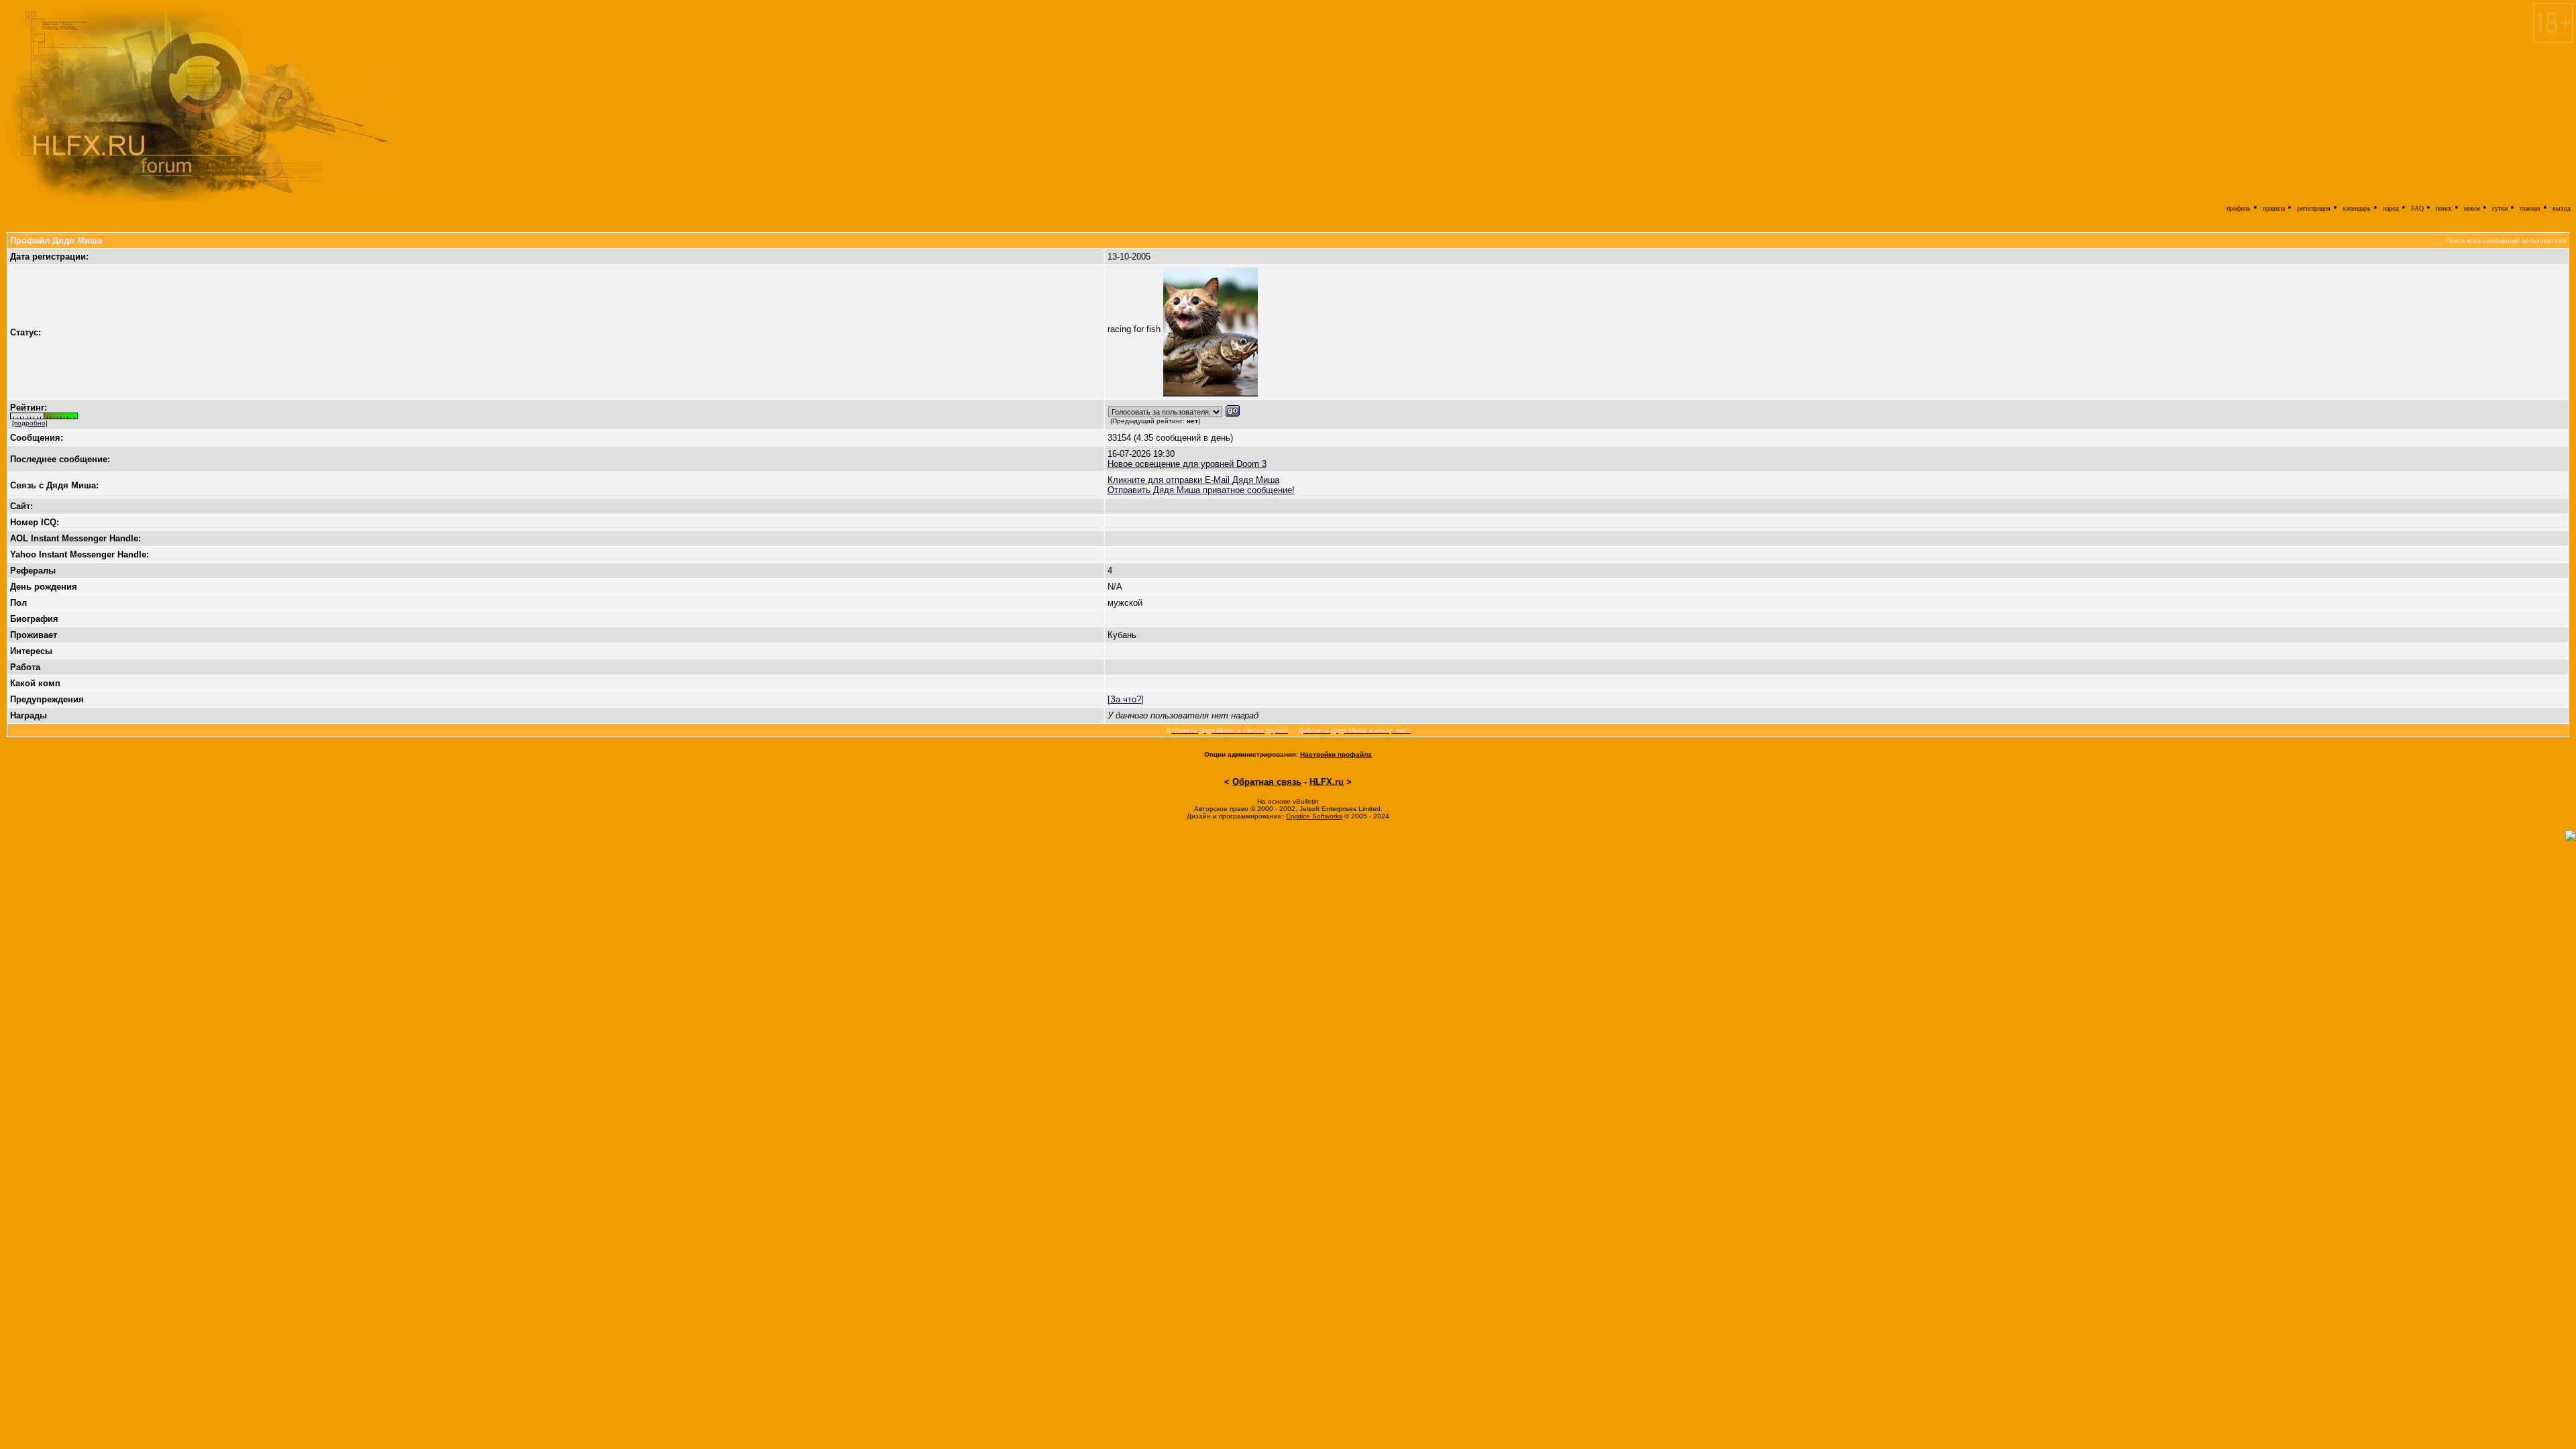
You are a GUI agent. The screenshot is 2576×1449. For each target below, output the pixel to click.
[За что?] (1126, 699)
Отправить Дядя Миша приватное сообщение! (1201, 490)
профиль (2239, 208)
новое (2472, 208)
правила (2274, 208)
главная (2530, 208)
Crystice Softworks (1314, 816)
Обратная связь (1267, 782)
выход (2562, 208)
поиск (2444, 208)
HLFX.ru (1327, 782)
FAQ (2417, 208)
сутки (2500, 208)
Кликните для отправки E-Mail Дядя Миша (1193, 480)
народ (2391, 208)
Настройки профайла (1336, 754)
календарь (2357, 208)
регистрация (2314, 208)
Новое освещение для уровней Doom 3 (1187, 464)
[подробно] (30, 423)
